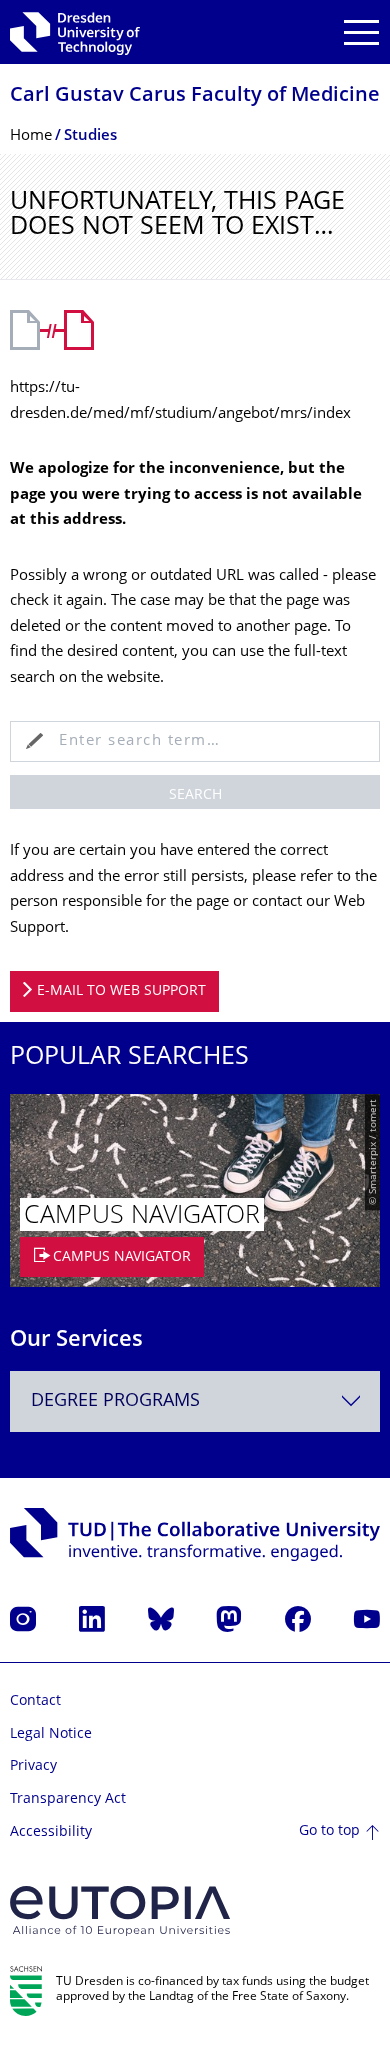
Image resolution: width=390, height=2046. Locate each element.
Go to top (329, 1831)
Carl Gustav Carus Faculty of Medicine (195, 96)
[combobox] (195, 1401)
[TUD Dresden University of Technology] (75, 32)
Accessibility (51, 1832)
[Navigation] (361, 32)
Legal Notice (51, 1734)
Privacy (33, 1766)
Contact (35, 1701)
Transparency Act (68, 1799)
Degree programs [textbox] (115, 1401)
